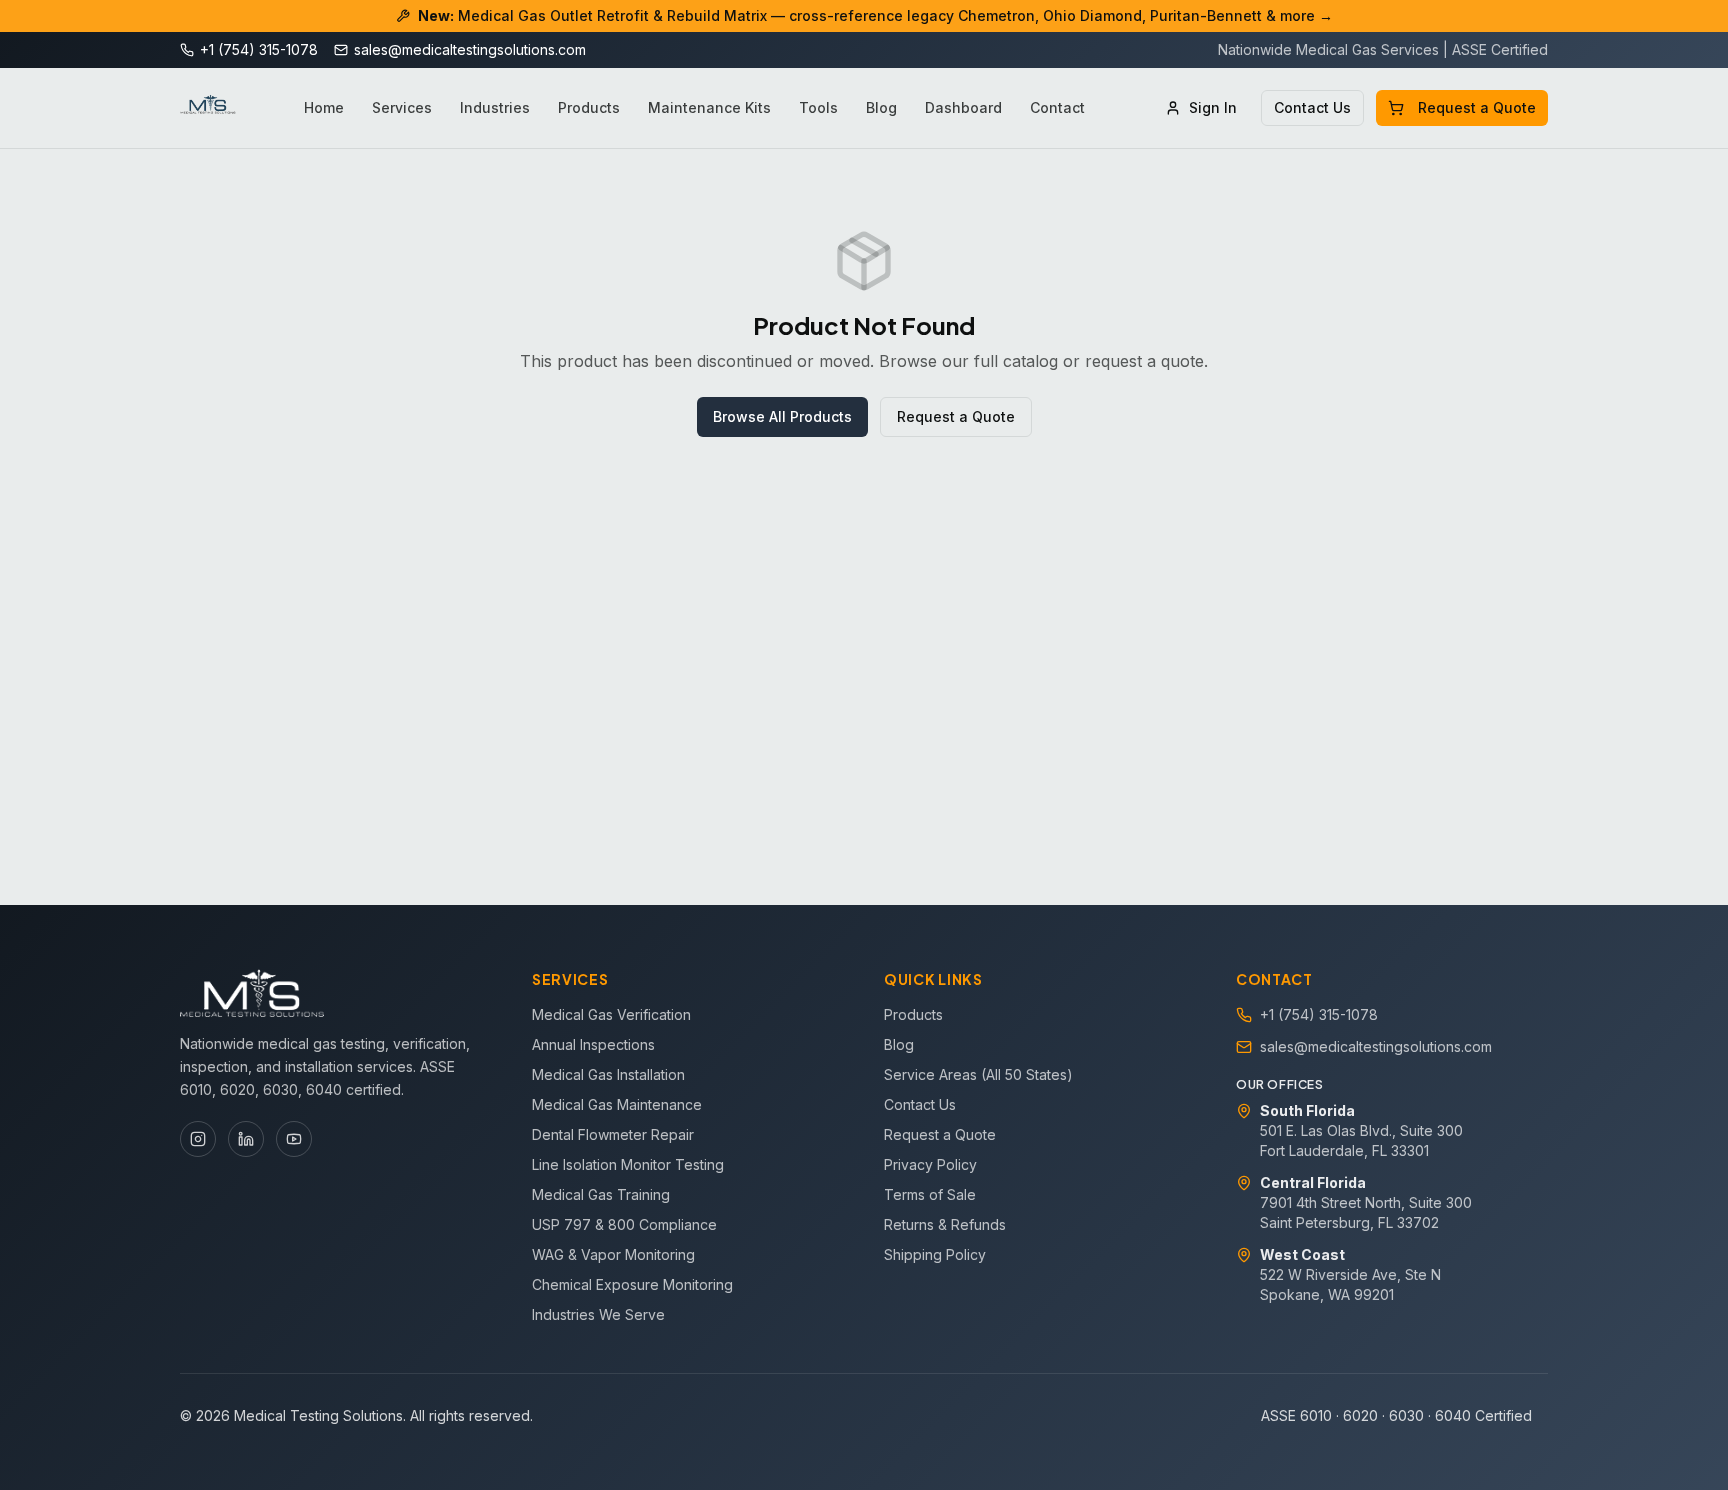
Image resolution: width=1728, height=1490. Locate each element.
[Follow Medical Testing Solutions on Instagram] (198, 1139)
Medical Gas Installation (608, 1074)
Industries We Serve (598, 1314)
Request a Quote (1477, 107)
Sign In (1213, 107)
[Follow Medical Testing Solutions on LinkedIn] (246, 1139)
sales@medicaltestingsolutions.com (1376, 1046)
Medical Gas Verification (611, 1014)
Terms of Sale (930, 1194)
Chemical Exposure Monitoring (632, 1284)
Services (402, 107)
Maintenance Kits (709, 107)
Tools (818, 107)
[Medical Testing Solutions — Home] (208, 108)
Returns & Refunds (945, 1224)
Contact (1057, 107)
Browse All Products (782, 416)
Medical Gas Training (601, 1194)
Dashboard (963, 107)
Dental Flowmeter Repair (613, 1134)
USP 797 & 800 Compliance (624, 1224)
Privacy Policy (930, 1164)
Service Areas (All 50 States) (978, 1074)
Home (324, 107)
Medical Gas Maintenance (617, 1104)
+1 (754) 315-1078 (1319, 1014)
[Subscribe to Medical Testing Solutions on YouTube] (294, 1139)
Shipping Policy (935, 1254)
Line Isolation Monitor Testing (628, 1164)
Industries (495, 107)
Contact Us (1312, 107)
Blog (881, 107)
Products (589, 107)
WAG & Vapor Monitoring (613, 1254)
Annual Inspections (593, 1044)
